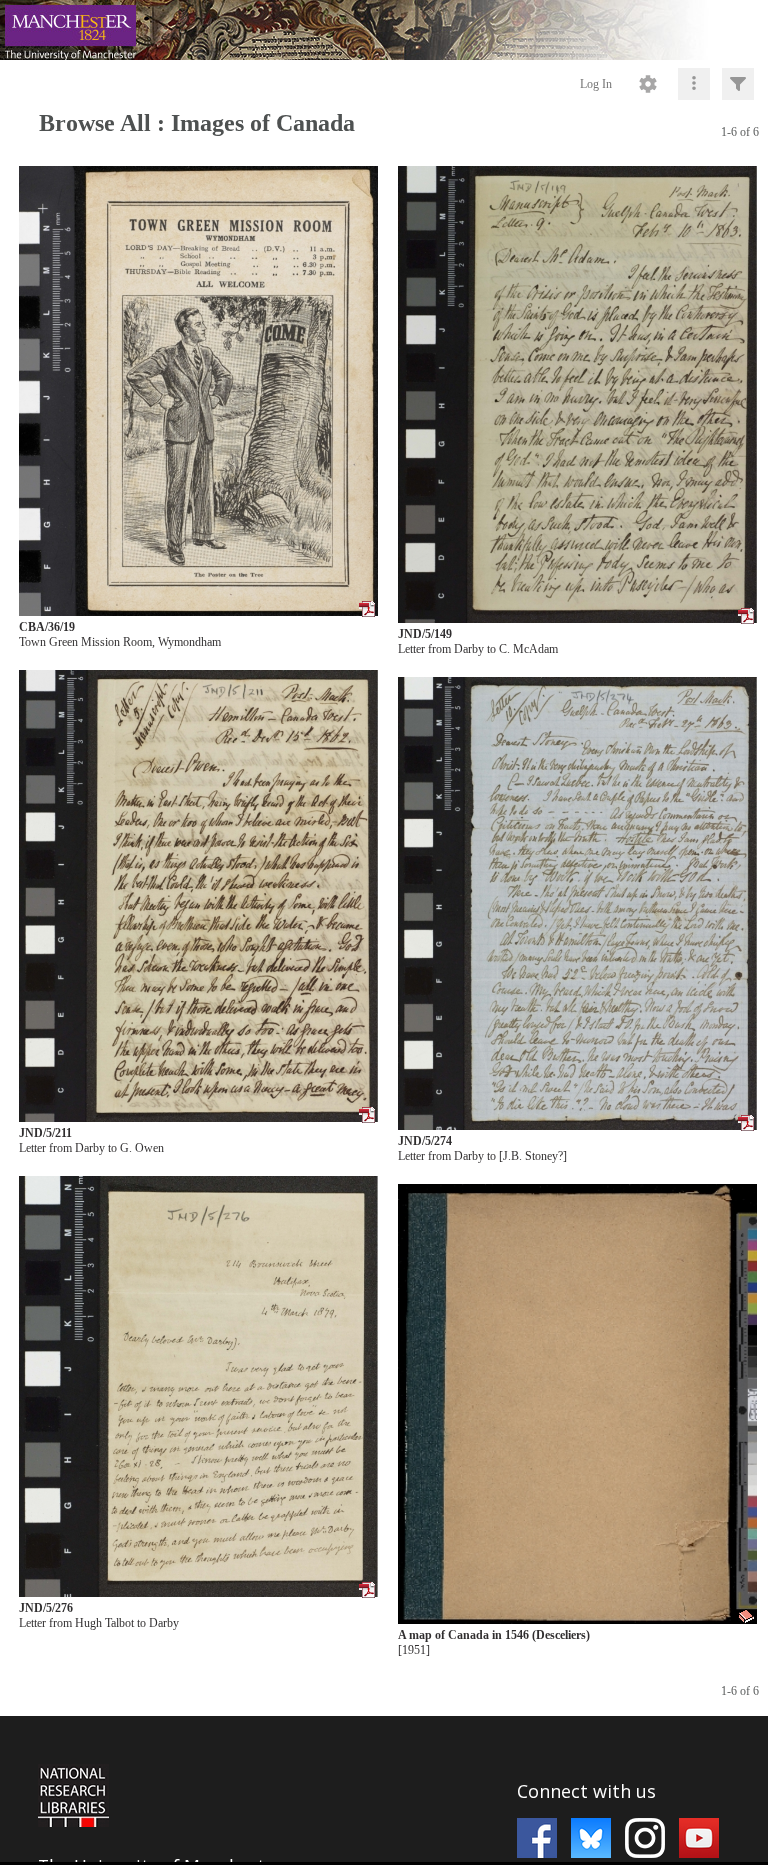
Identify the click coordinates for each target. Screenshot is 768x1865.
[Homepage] (384, 30)
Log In (596, 84)
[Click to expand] (738, 84)
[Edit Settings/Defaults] (648, 84)
